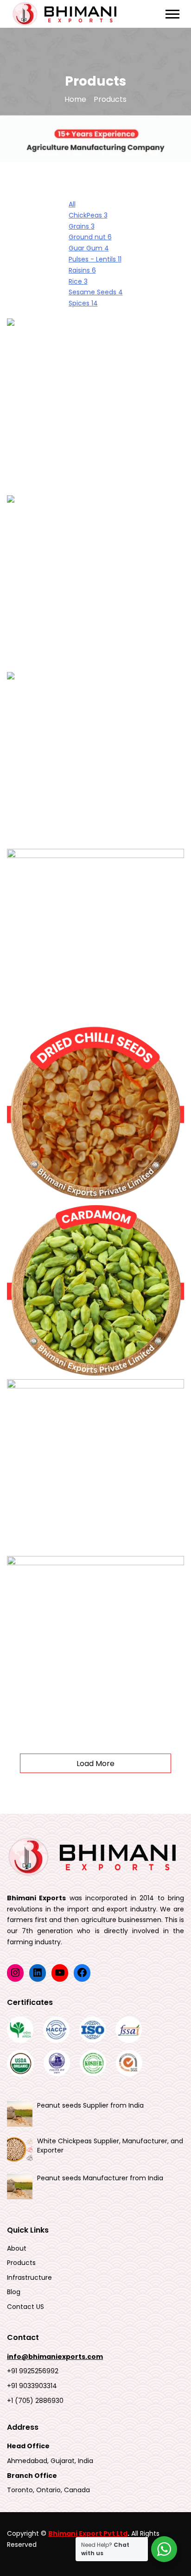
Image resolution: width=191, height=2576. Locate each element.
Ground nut (90, 237)
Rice (78, 281)
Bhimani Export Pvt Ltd (88, 2533)
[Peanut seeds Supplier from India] (20, 2114)
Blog (14, 2292)
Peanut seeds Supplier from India (90, 2105)
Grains (82, 226)
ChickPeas (88, 215)
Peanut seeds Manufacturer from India (100, 2178)
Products (21, 2263)
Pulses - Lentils (95, 259)
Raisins (82, 270)
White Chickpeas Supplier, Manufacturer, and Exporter (110, 2146)
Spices (83, 303)
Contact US (25, 2307)
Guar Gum (89, 248)
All (72, 204)
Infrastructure (29, 2278)
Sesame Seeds (96, 292)
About (17, 2249)
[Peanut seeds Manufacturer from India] (20, 2187)
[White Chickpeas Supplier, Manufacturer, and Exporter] (20, 2150)
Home (75, 100)
